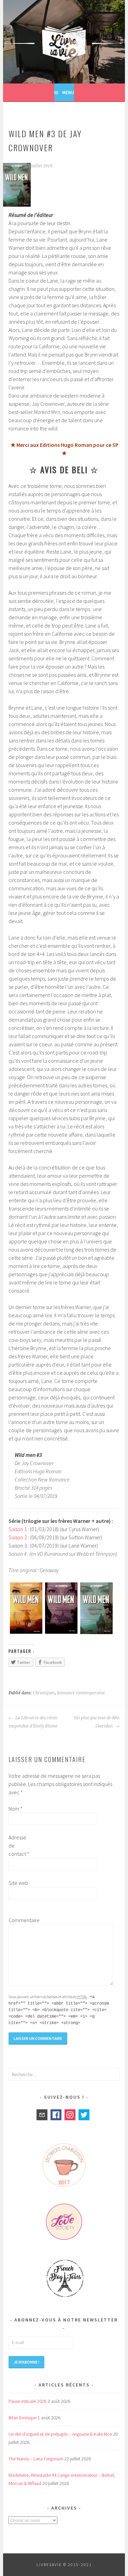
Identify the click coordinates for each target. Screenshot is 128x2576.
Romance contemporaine (81, 1693)
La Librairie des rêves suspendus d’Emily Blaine (33, 1722)
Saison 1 (18, 1529)
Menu (68, 92)
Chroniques (44, 1693)
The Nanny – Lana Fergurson (36, 2459)
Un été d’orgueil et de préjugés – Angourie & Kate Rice (60, 2434)
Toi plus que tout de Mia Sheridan (97, 1722)
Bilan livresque (23, 2418)
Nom (16, 1809)
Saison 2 (18, 1537)
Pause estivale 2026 (27, 2401)
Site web (18, 1883)
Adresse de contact (19, 1846)
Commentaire (19, 1920)
